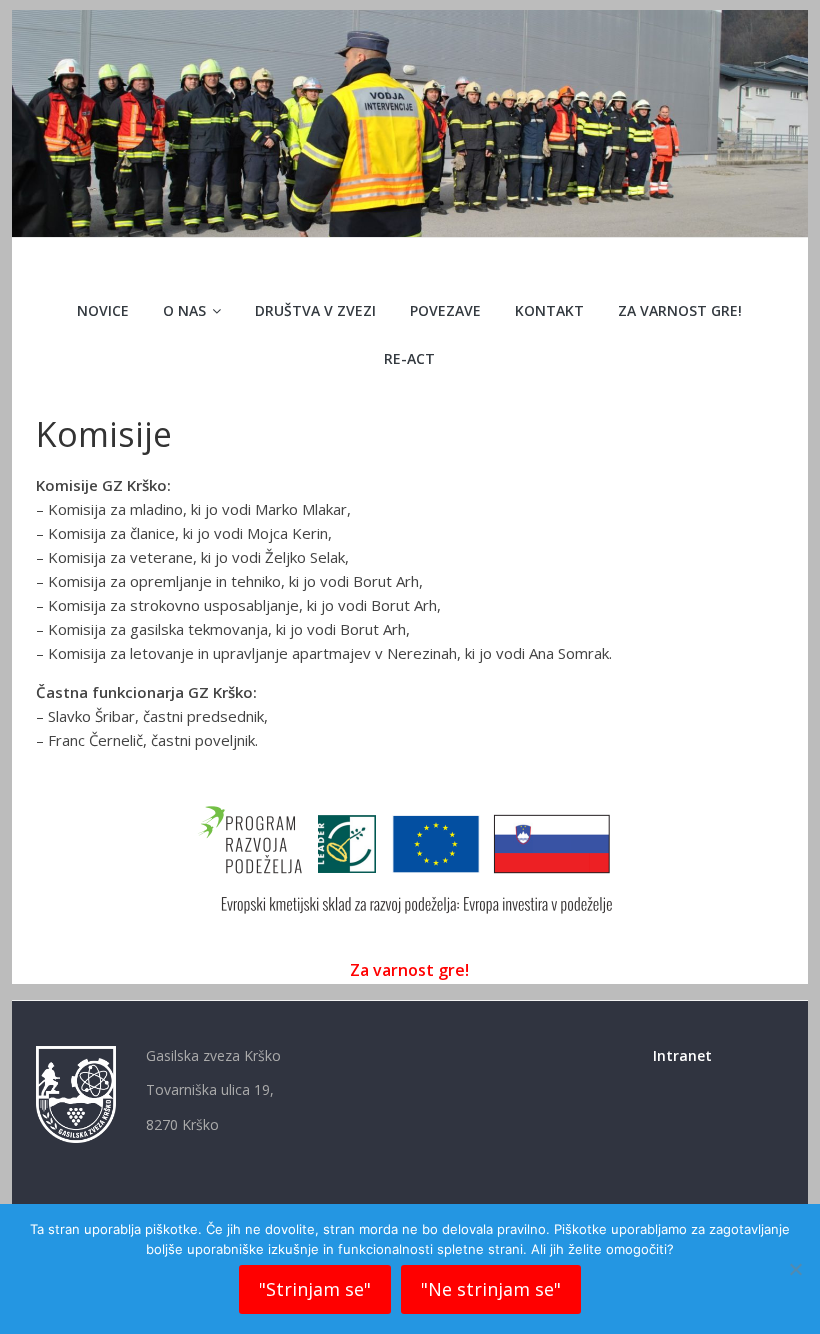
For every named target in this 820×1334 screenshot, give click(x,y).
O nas (184, 310)
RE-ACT (409, 358)
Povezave (445, 310)
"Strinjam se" (315, 1289)
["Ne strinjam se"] (795, 1269)
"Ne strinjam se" (491, 1289)
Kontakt (549, 310)
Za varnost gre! (680, 310)
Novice (103, 310)
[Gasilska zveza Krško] (409, 22)
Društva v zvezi (315, 310)
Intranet (682, 1055)
